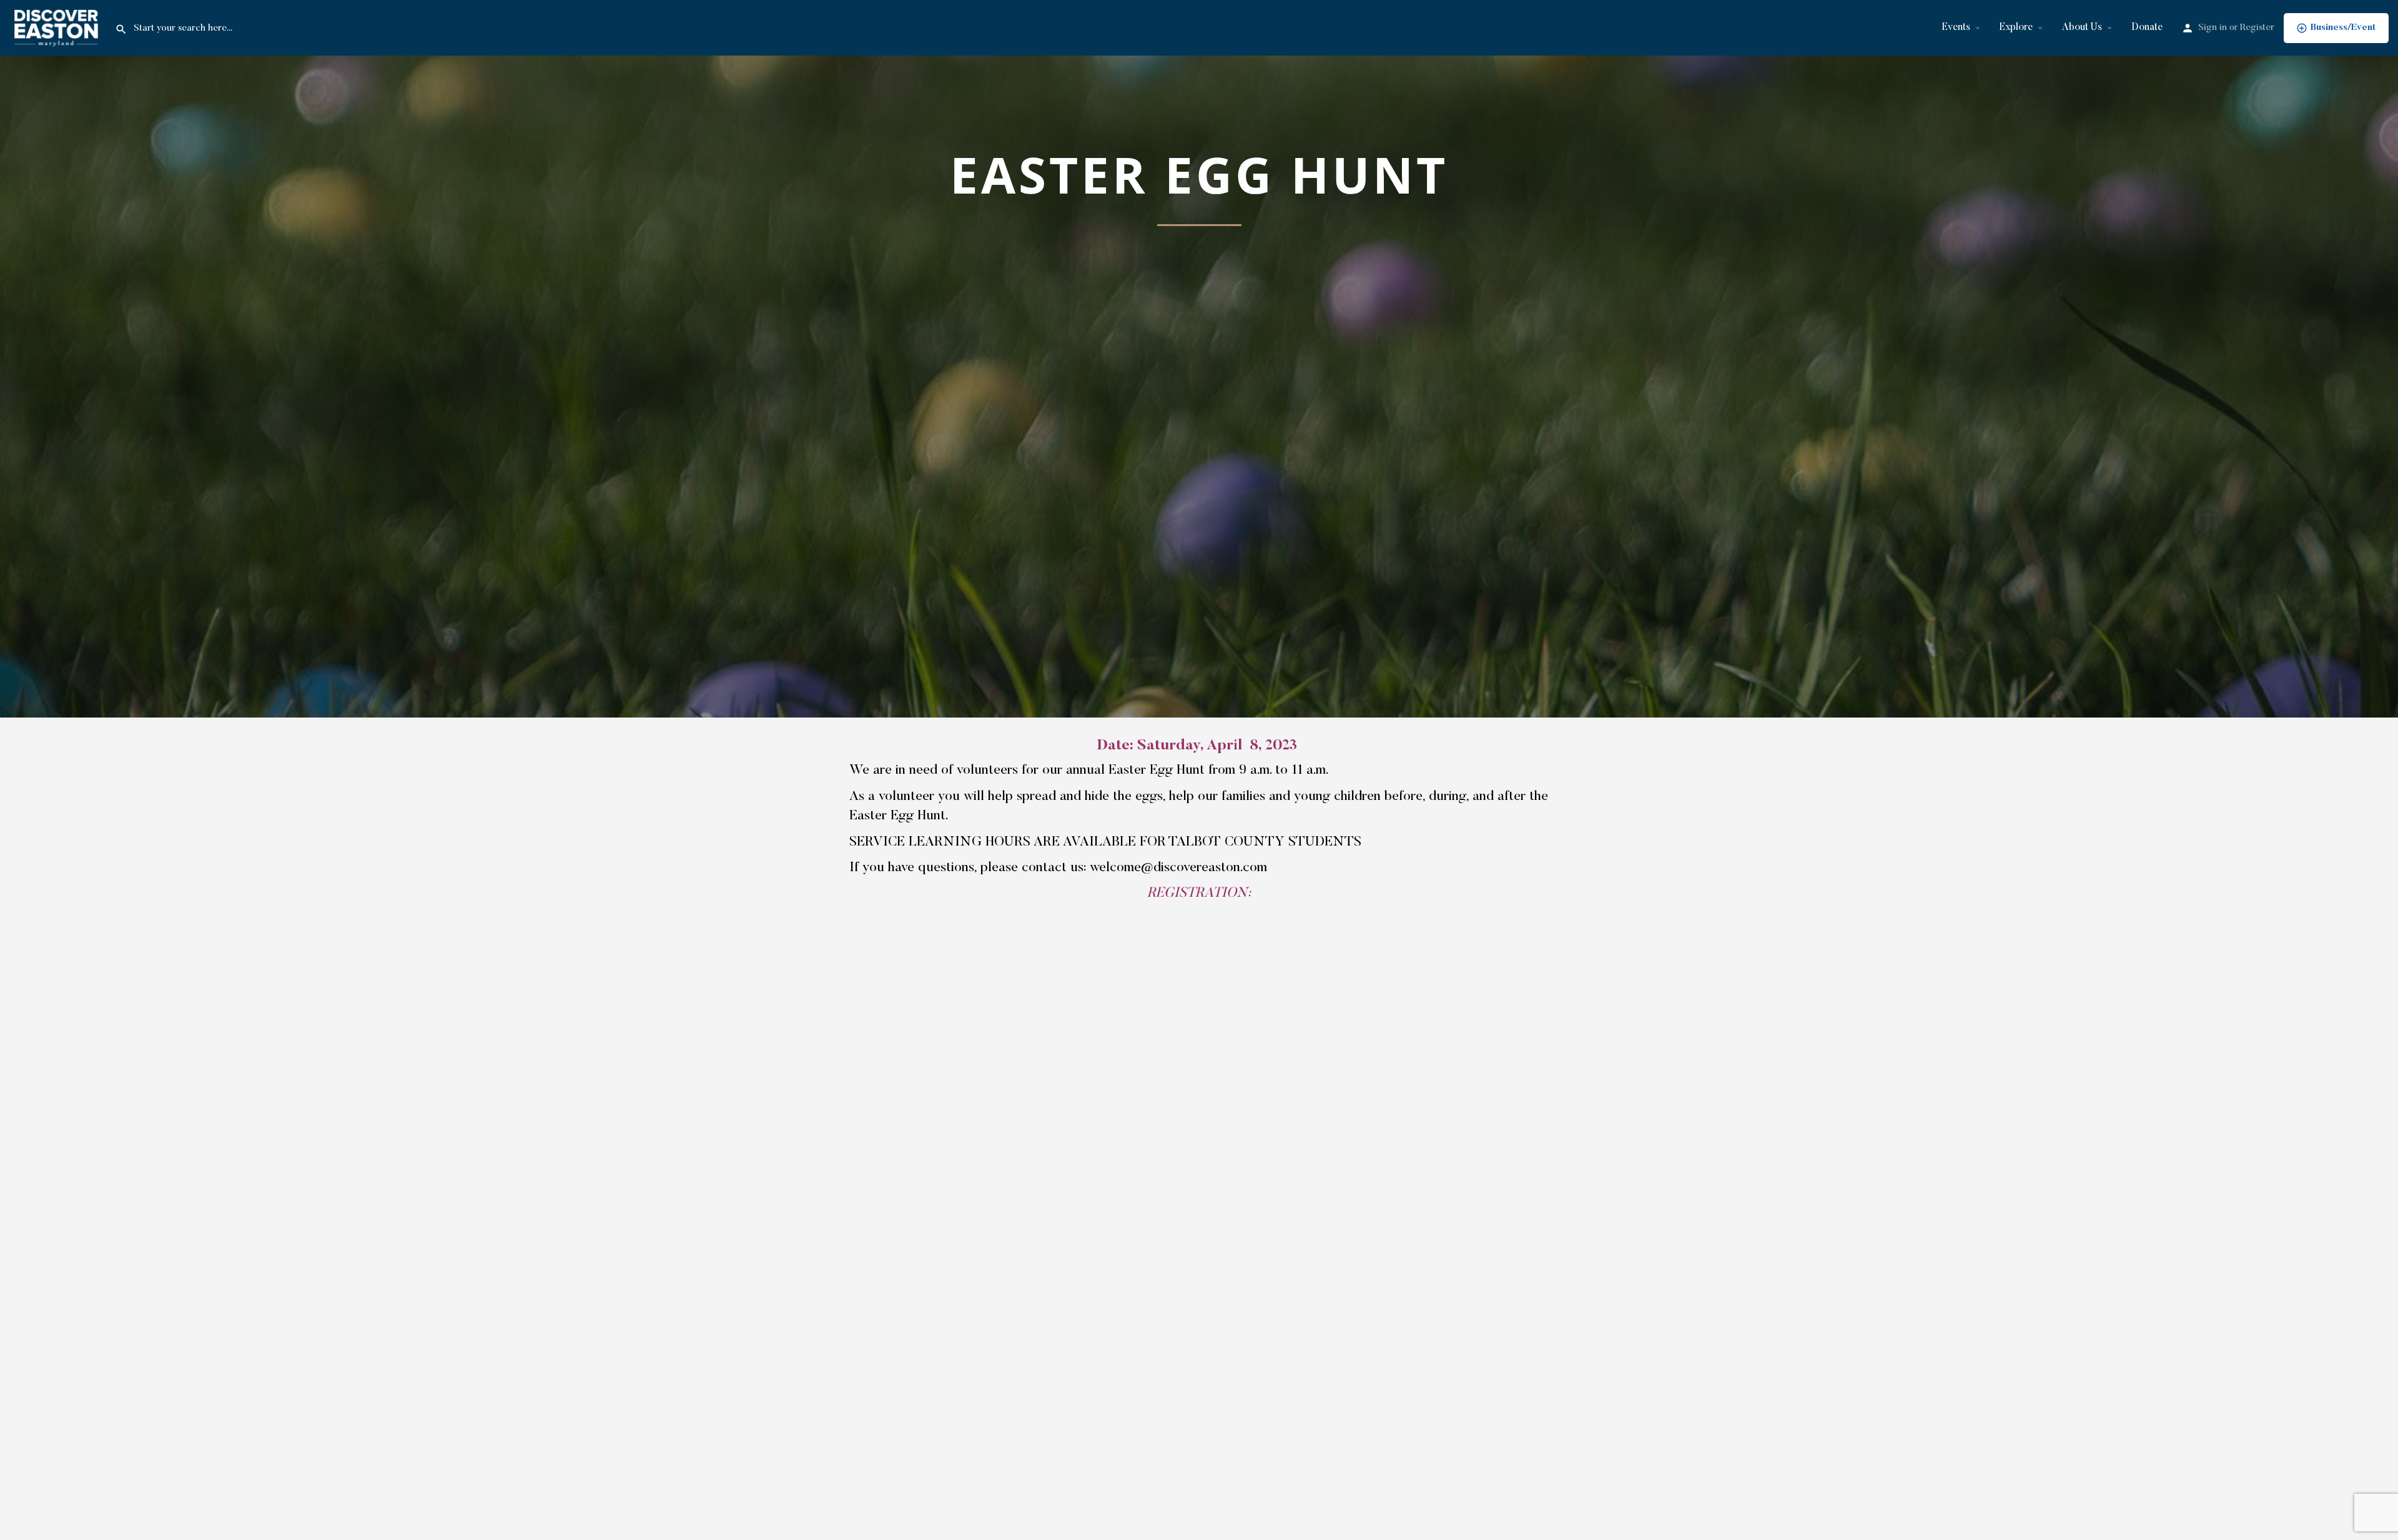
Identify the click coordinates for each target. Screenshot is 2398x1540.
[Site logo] (57, 27)
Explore (2016, 27)
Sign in (2213, 28)
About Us (2082, 27)
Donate (2147, 27)
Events (1956, 27)
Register (2257, 28)
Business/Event (2343, 28)
